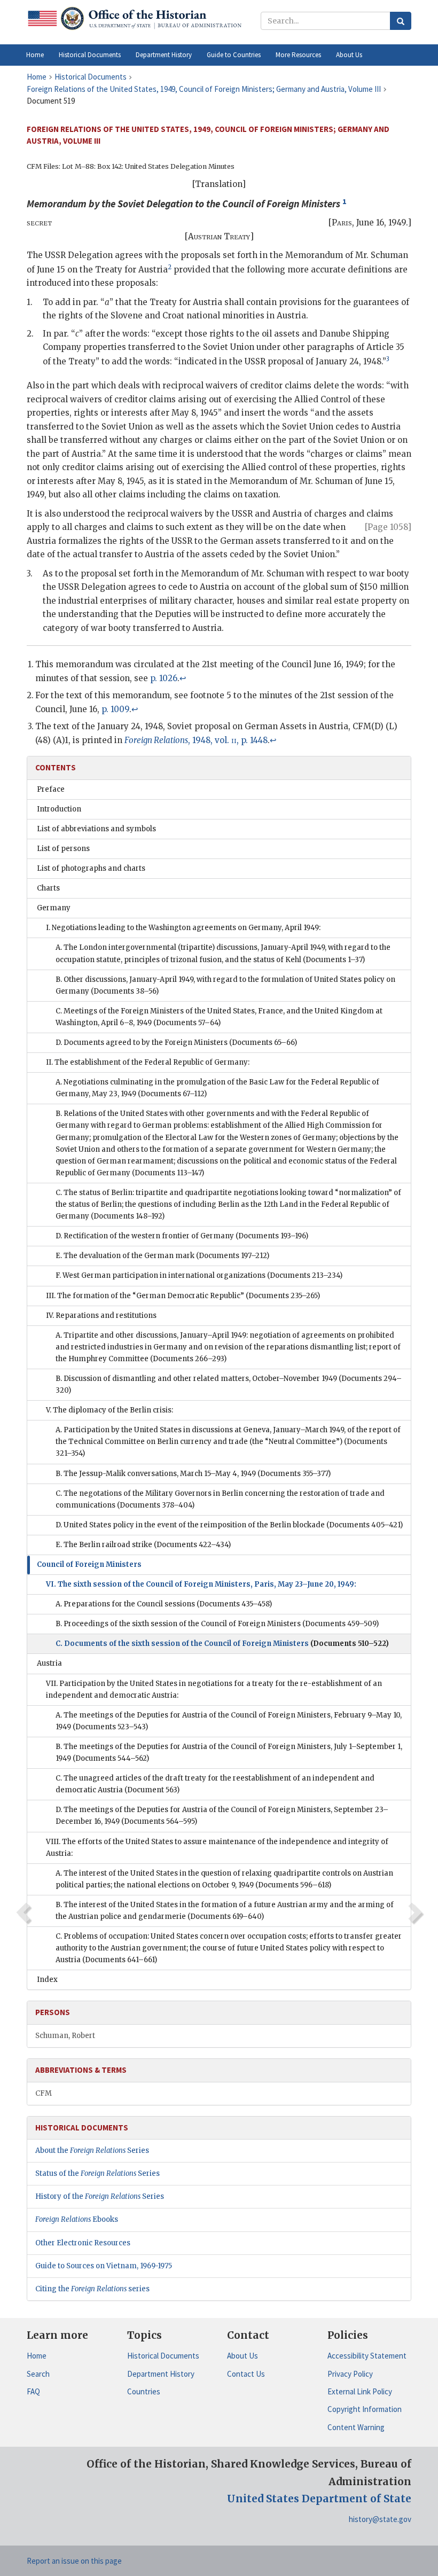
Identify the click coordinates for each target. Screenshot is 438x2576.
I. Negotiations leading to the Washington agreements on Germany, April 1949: (183, 928)
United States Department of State (319, 2499)
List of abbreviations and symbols (96, 829)
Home (37, 2356)
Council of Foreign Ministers (89, 1564)
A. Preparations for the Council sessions (164, 1604)
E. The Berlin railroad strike (143, 1545)
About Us (243, 2356)
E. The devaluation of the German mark (162, 1256)
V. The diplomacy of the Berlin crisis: (109, 1410)
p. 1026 (164, 678)
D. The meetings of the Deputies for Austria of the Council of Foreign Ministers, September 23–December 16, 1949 (222, 1816)
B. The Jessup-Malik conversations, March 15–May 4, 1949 (193, 1474)
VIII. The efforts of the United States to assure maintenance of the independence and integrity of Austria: (217, 1848)
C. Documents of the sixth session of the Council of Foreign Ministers (222, 1644)
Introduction (59, 809)
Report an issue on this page (74, 2561)
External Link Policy (360, 2391)
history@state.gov (380, 2519)
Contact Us (246, 2374)
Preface (51, 789)
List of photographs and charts (91, 868)
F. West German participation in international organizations (199, 1275)
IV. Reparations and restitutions (101, 1316)
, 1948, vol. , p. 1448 (196, 740)
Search (38, 2374)
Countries (144, 2391)
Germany (54, 908)
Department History (161, 2374)
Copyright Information (365, 2409)
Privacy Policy (350, 2374)
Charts (48, 888)
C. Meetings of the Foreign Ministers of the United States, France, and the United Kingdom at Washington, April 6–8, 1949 (219, 1017)
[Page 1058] (388, 527)
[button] (90, 55)
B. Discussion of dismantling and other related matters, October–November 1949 (229, 1384)
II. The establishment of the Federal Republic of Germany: (148, 1062)
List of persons (63, 849)
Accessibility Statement (367, 2356)
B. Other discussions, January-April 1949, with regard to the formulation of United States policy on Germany (225, 985)
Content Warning (356, 2427)
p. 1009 (115, 709)
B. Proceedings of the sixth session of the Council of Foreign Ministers (217, 1624)
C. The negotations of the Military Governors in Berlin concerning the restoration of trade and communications (220, 1499)
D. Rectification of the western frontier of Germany (182, 1236)
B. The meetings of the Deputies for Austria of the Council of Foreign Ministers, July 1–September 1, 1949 (229, 1753)
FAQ (33, 2391)
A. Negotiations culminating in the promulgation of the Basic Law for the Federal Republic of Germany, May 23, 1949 (217, 1088)
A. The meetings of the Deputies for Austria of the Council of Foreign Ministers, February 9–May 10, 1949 (229, 1721)
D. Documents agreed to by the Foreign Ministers (176, 1043)
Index (47, 1980)
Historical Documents (163, 2356)
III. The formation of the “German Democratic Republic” (183, 1296)
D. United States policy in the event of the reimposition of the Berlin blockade (229, 1525)
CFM (44, 2093)
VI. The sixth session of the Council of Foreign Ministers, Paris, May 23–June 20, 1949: (201, 1584)
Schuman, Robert (65, 2036)
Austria (49, 1663)
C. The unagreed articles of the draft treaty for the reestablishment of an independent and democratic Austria (215, 1784)
